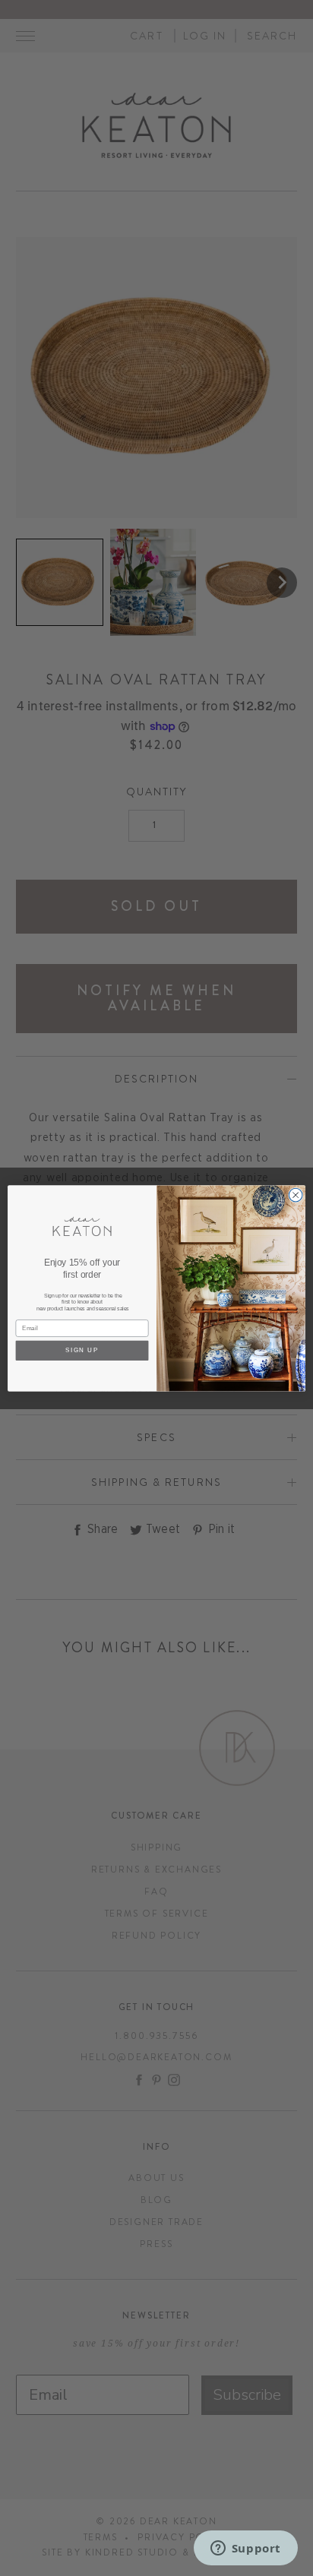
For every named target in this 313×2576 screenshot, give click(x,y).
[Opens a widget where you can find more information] (245, 2549)
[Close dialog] (296, 1195)
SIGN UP (82, 1350)
